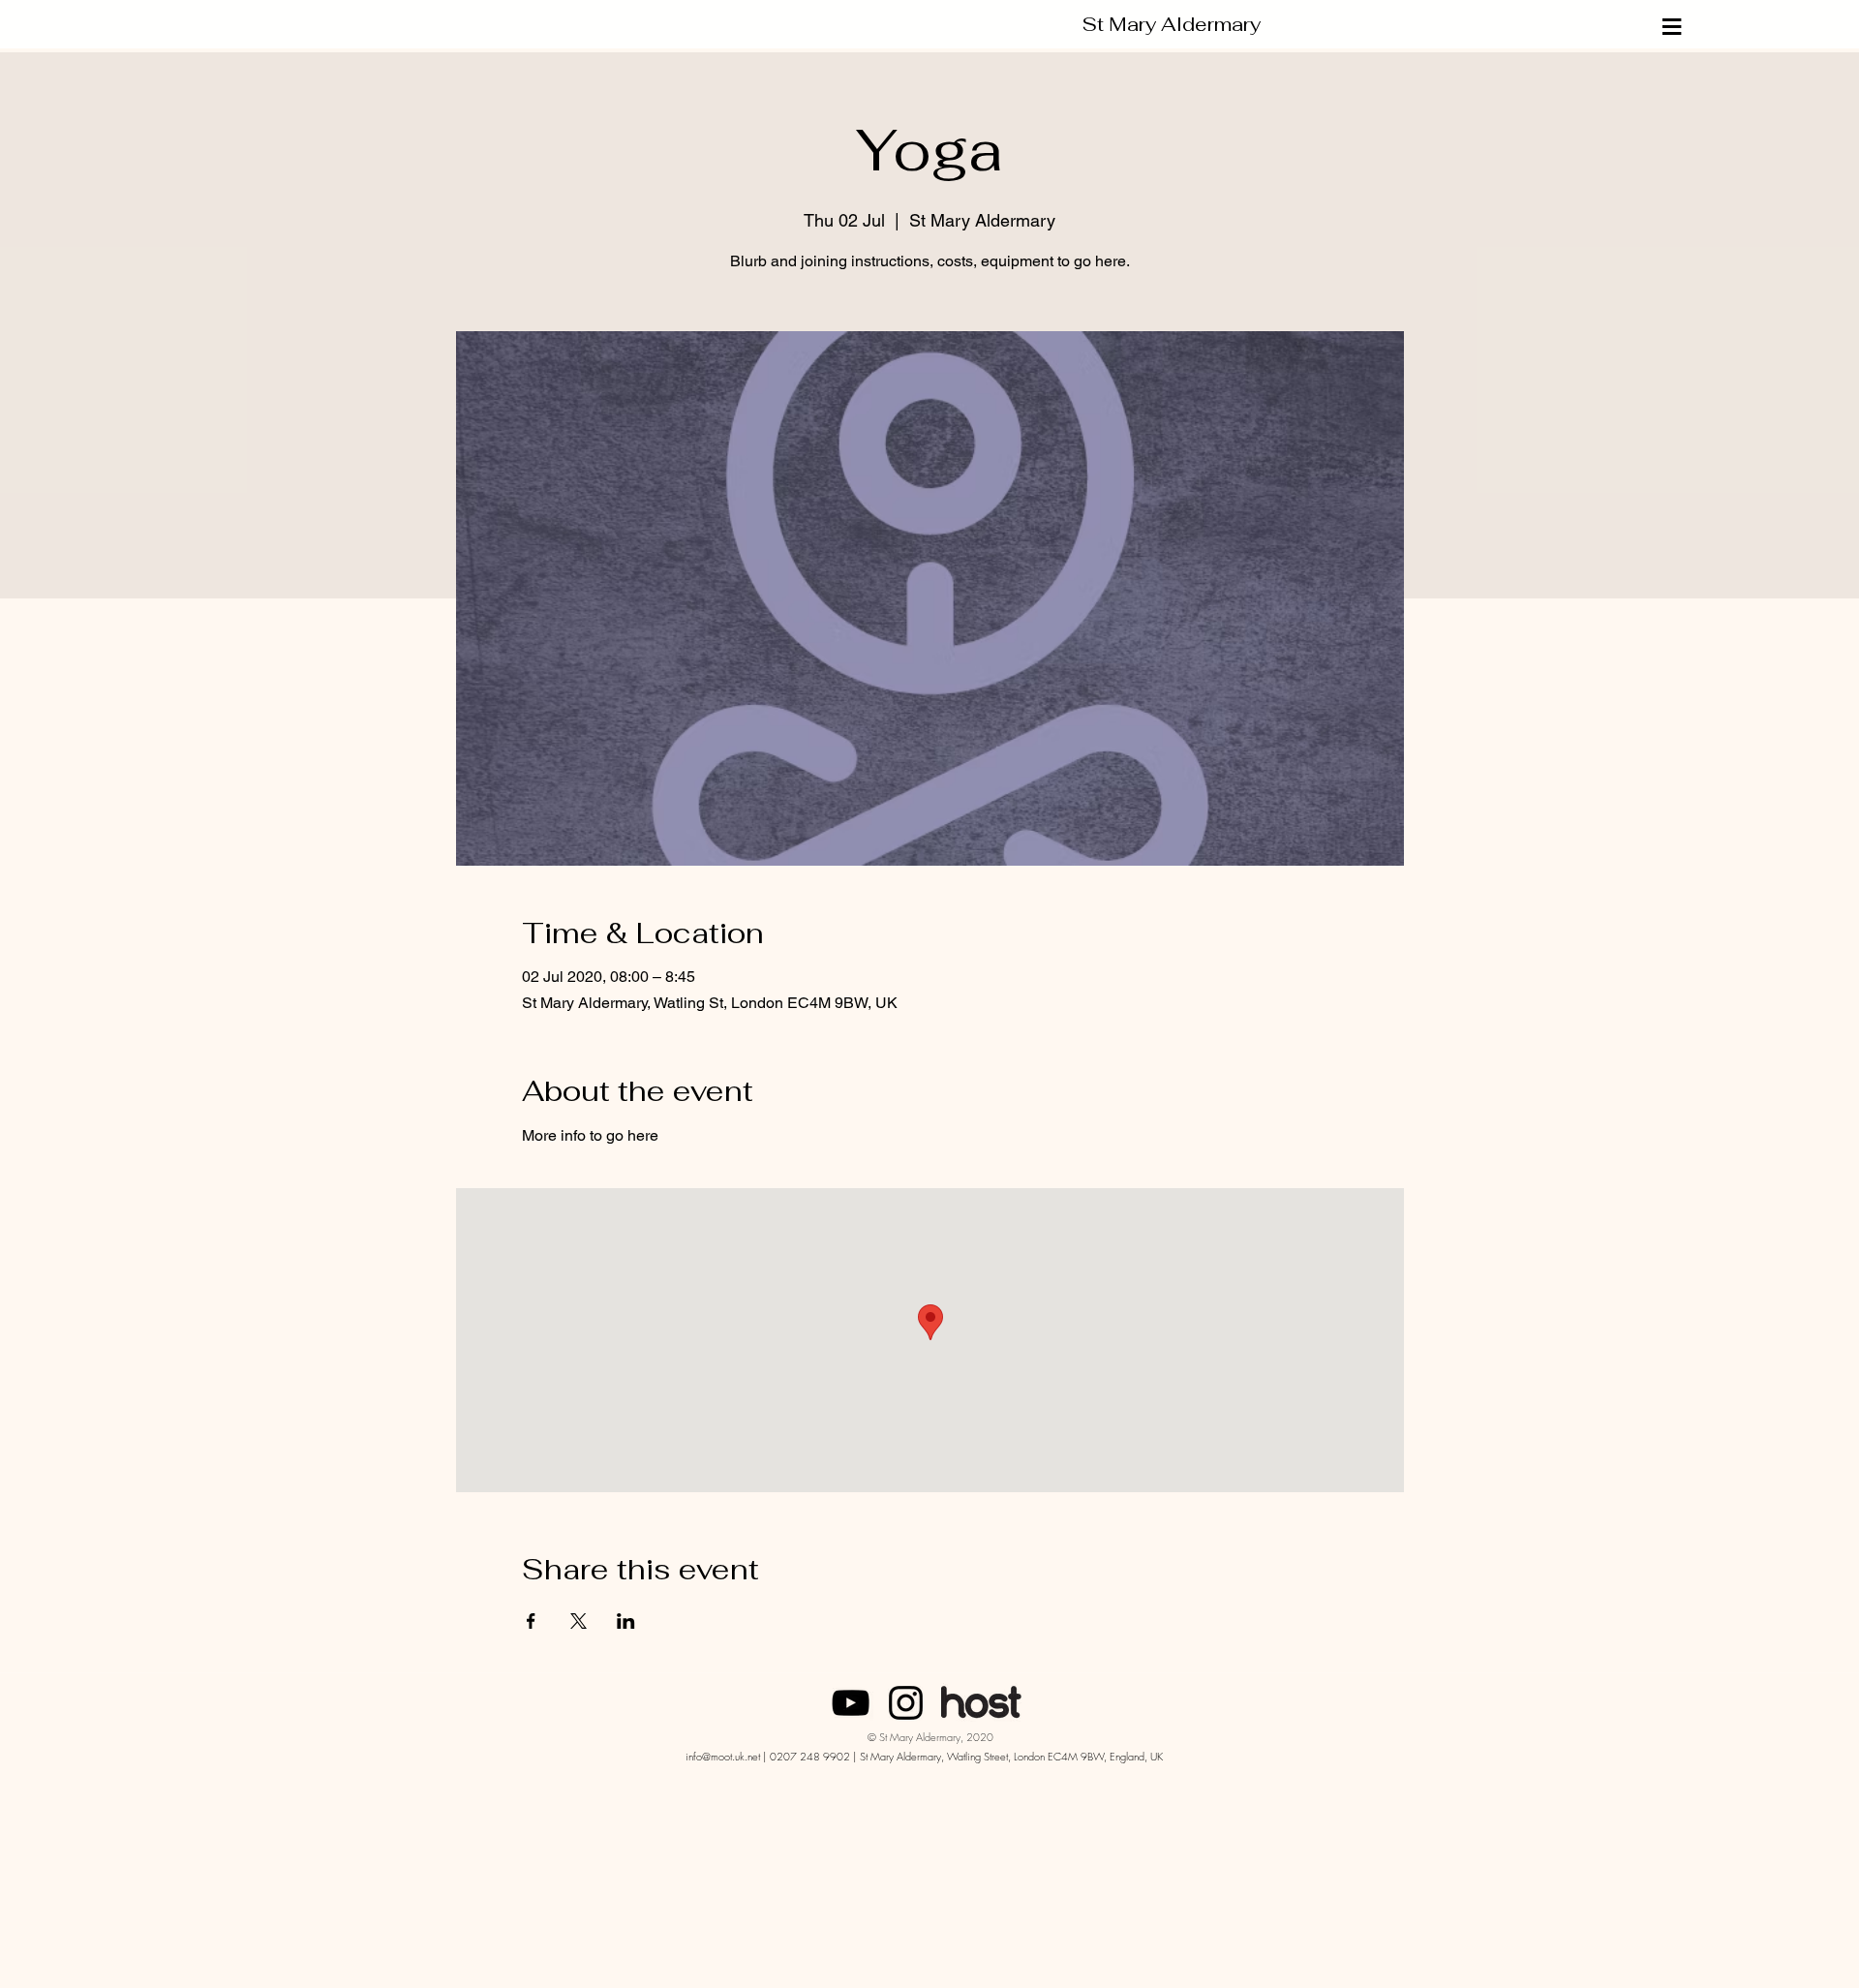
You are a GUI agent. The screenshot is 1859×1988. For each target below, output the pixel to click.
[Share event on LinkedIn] (626, 1621)
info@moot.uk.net (723, 1756)
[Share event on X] (579, 1621)
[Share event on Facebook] (531, 1621)
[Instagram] (906, 1703)
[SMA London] (851, 1703)
